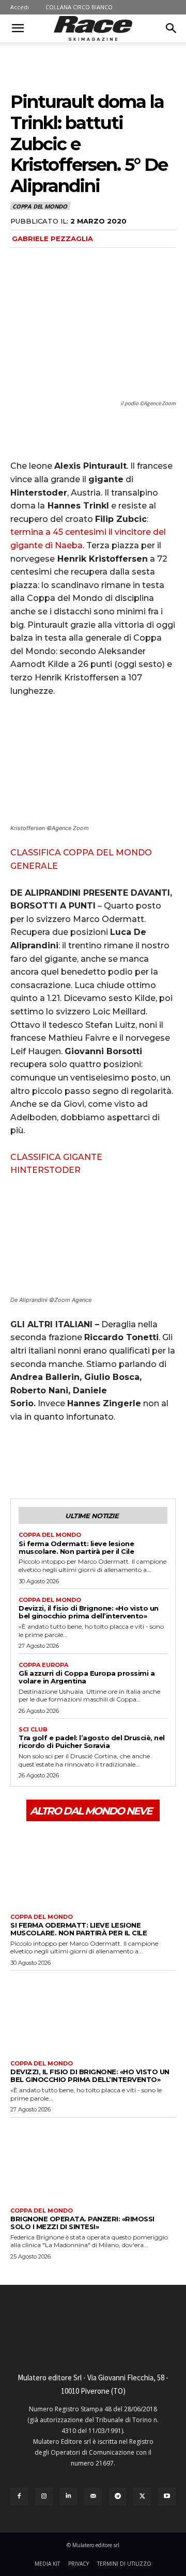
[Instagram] (44, 2497)
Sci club (33, 1730)
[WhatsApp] (92, 1460)
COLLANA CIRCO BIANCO (79, 7)
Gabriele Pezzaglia (52, 238)
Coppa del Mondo (40, 206)
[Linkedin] (69, 2497)
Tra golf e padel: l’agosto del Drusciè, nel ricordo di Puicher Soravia (92, 1742)
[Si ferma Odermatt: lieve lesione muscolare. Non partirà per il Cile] (93, 1866)
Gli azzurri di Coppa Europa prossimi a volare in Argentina (87, 1677)
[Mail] (93, 2497)
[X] (44, 1460)
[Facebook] (21, 1460)
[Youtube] (167, 2497)
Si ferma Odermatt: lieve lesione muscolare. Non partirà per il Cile (76, 1547)
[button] (18, 28)
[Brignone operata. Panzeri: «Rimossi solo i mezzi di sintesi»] (93, 2160)
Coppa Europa (43, 1665)
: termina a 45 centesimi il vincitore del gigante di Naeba (88, 532)
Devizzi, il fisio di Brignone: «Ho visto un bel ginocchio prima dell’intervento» (89, 1612)
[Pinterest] (68, 1460)
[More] (116, 1460)
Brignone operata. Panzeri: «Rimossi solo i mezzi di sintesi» (82, 2223)
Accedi (20, 7)
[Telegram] (118, 2497)
